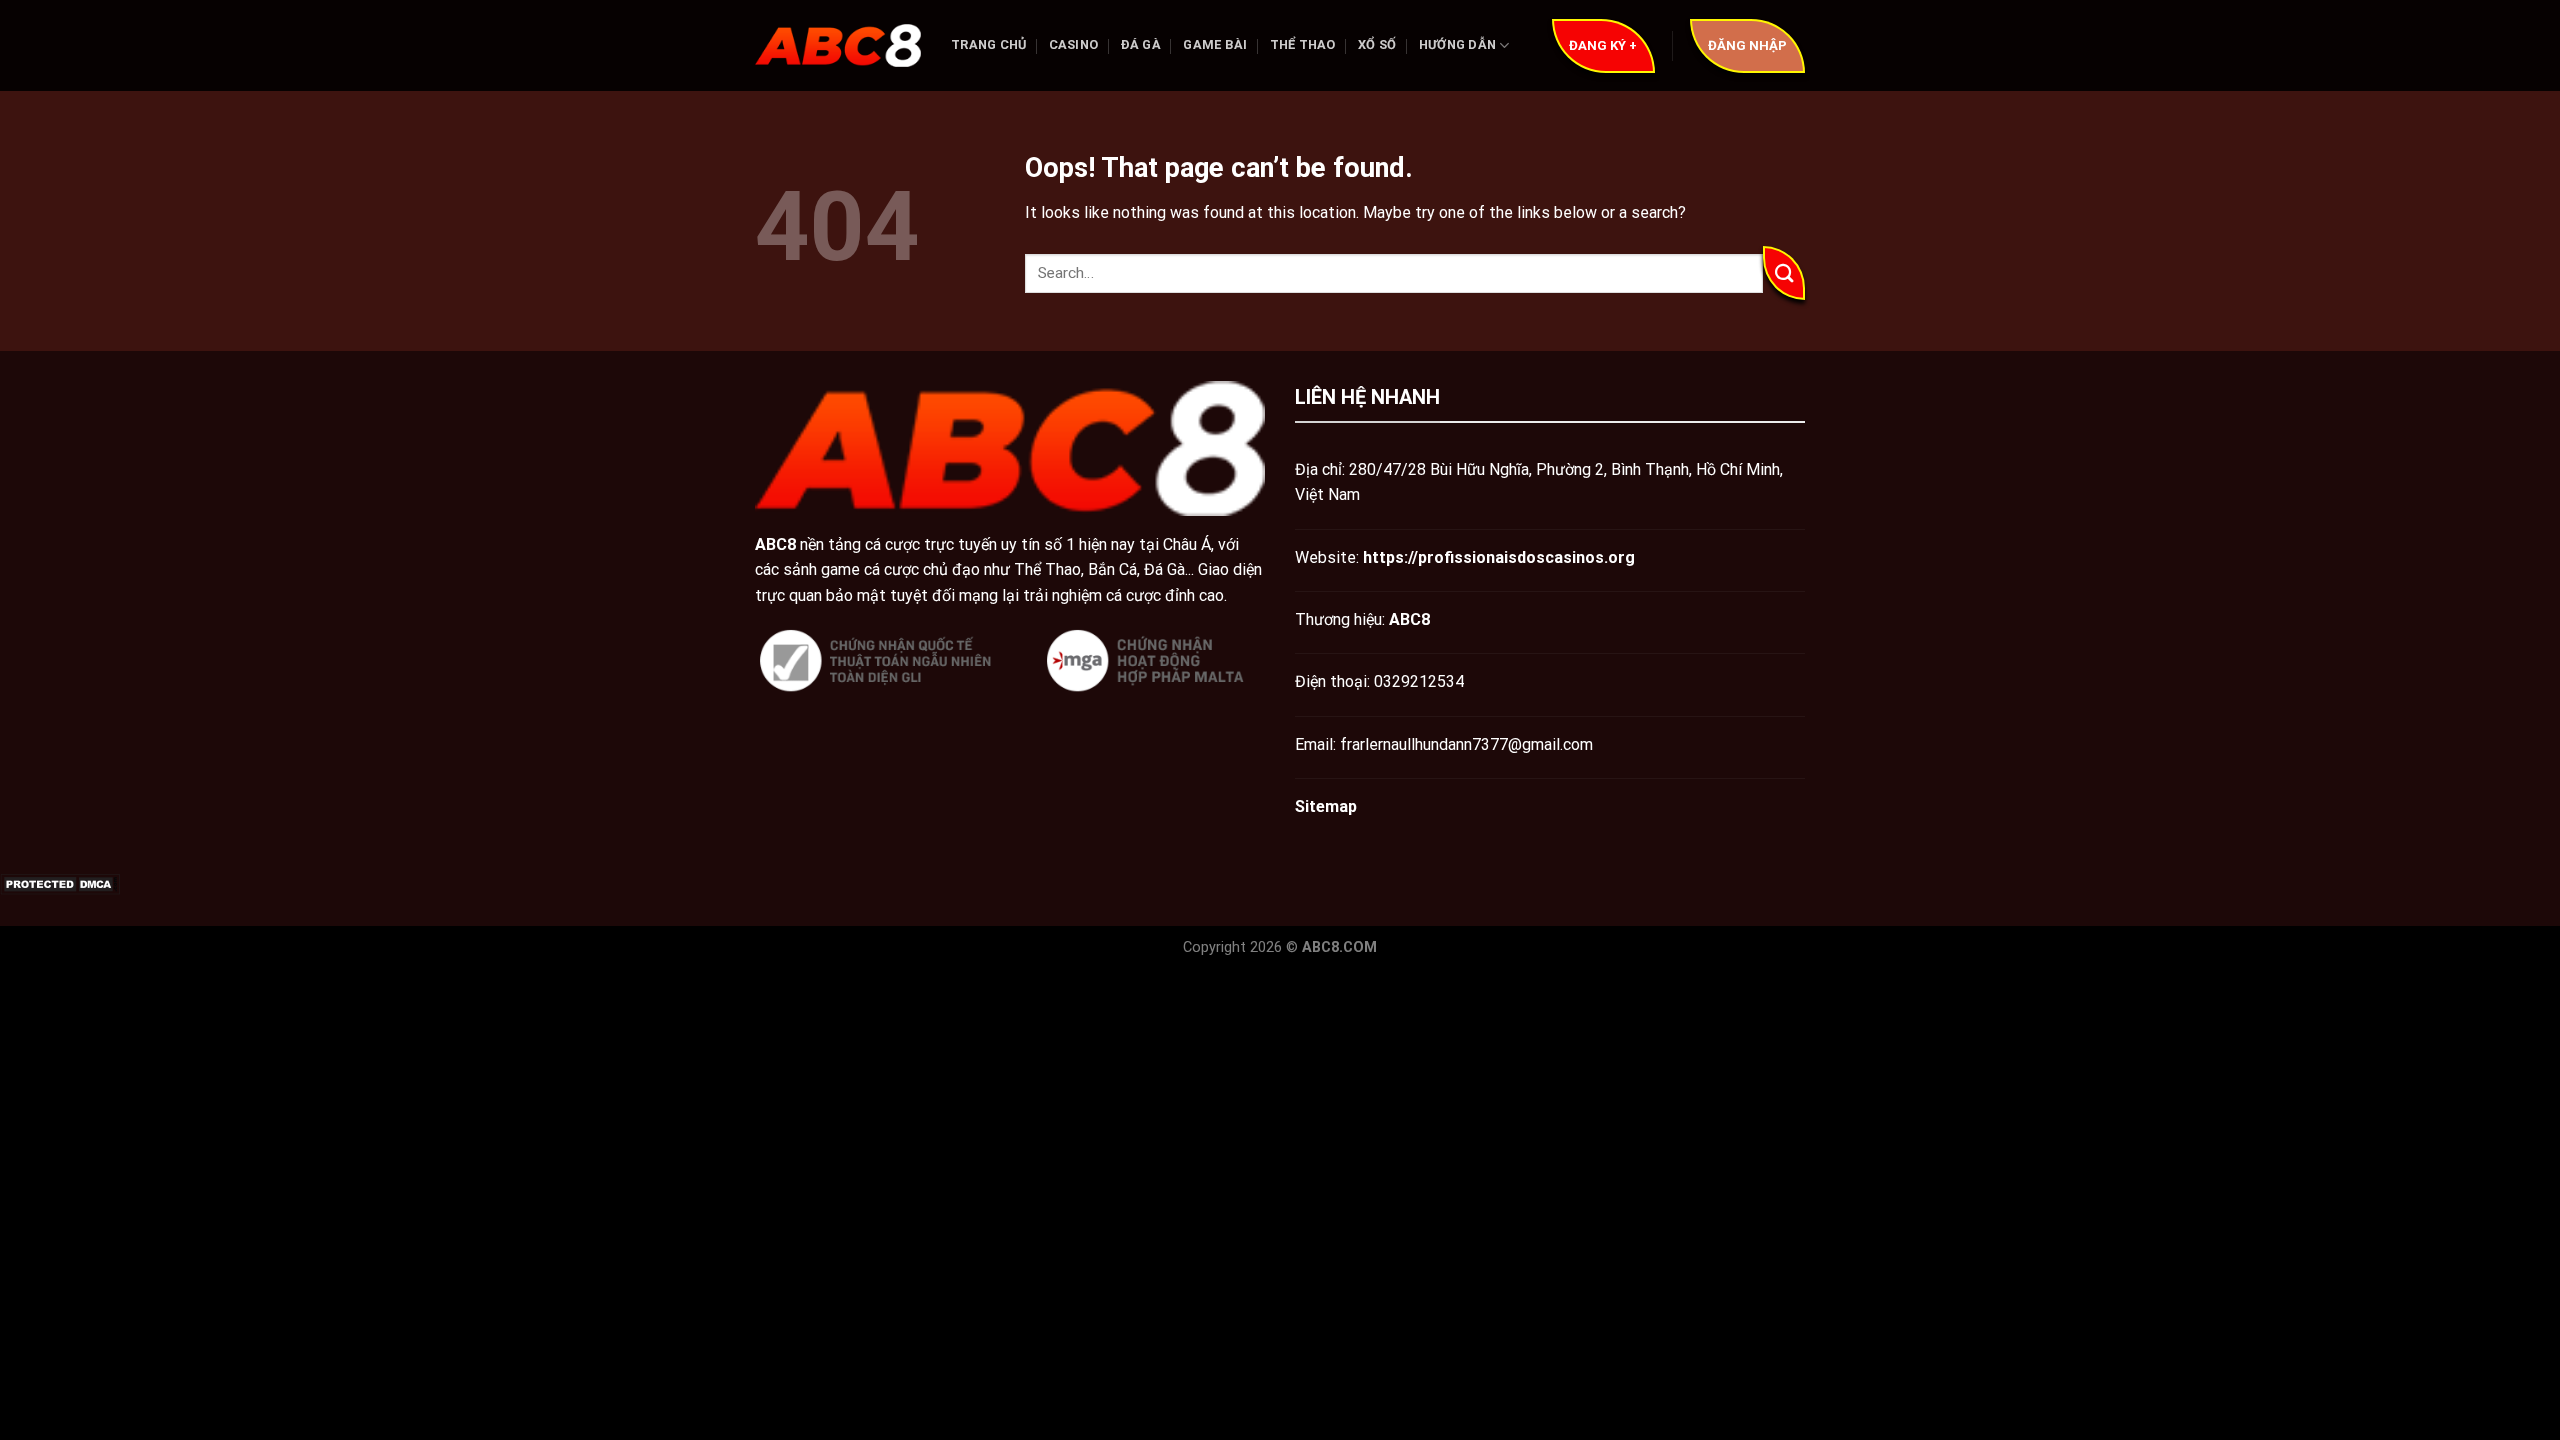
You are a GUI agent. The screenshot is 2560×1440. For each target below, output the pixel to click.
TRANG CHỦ (988, 44)
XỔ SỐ (1377, 44)
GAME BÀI (1215, 44)
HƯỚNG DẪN (1457, 44)
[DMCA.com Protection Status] (60, 883)
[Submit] (1784, 273)
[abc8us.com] (838, 46)
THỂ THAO (1303, 44)
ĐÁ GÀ (1141, 44)
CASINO (1074, 44)
